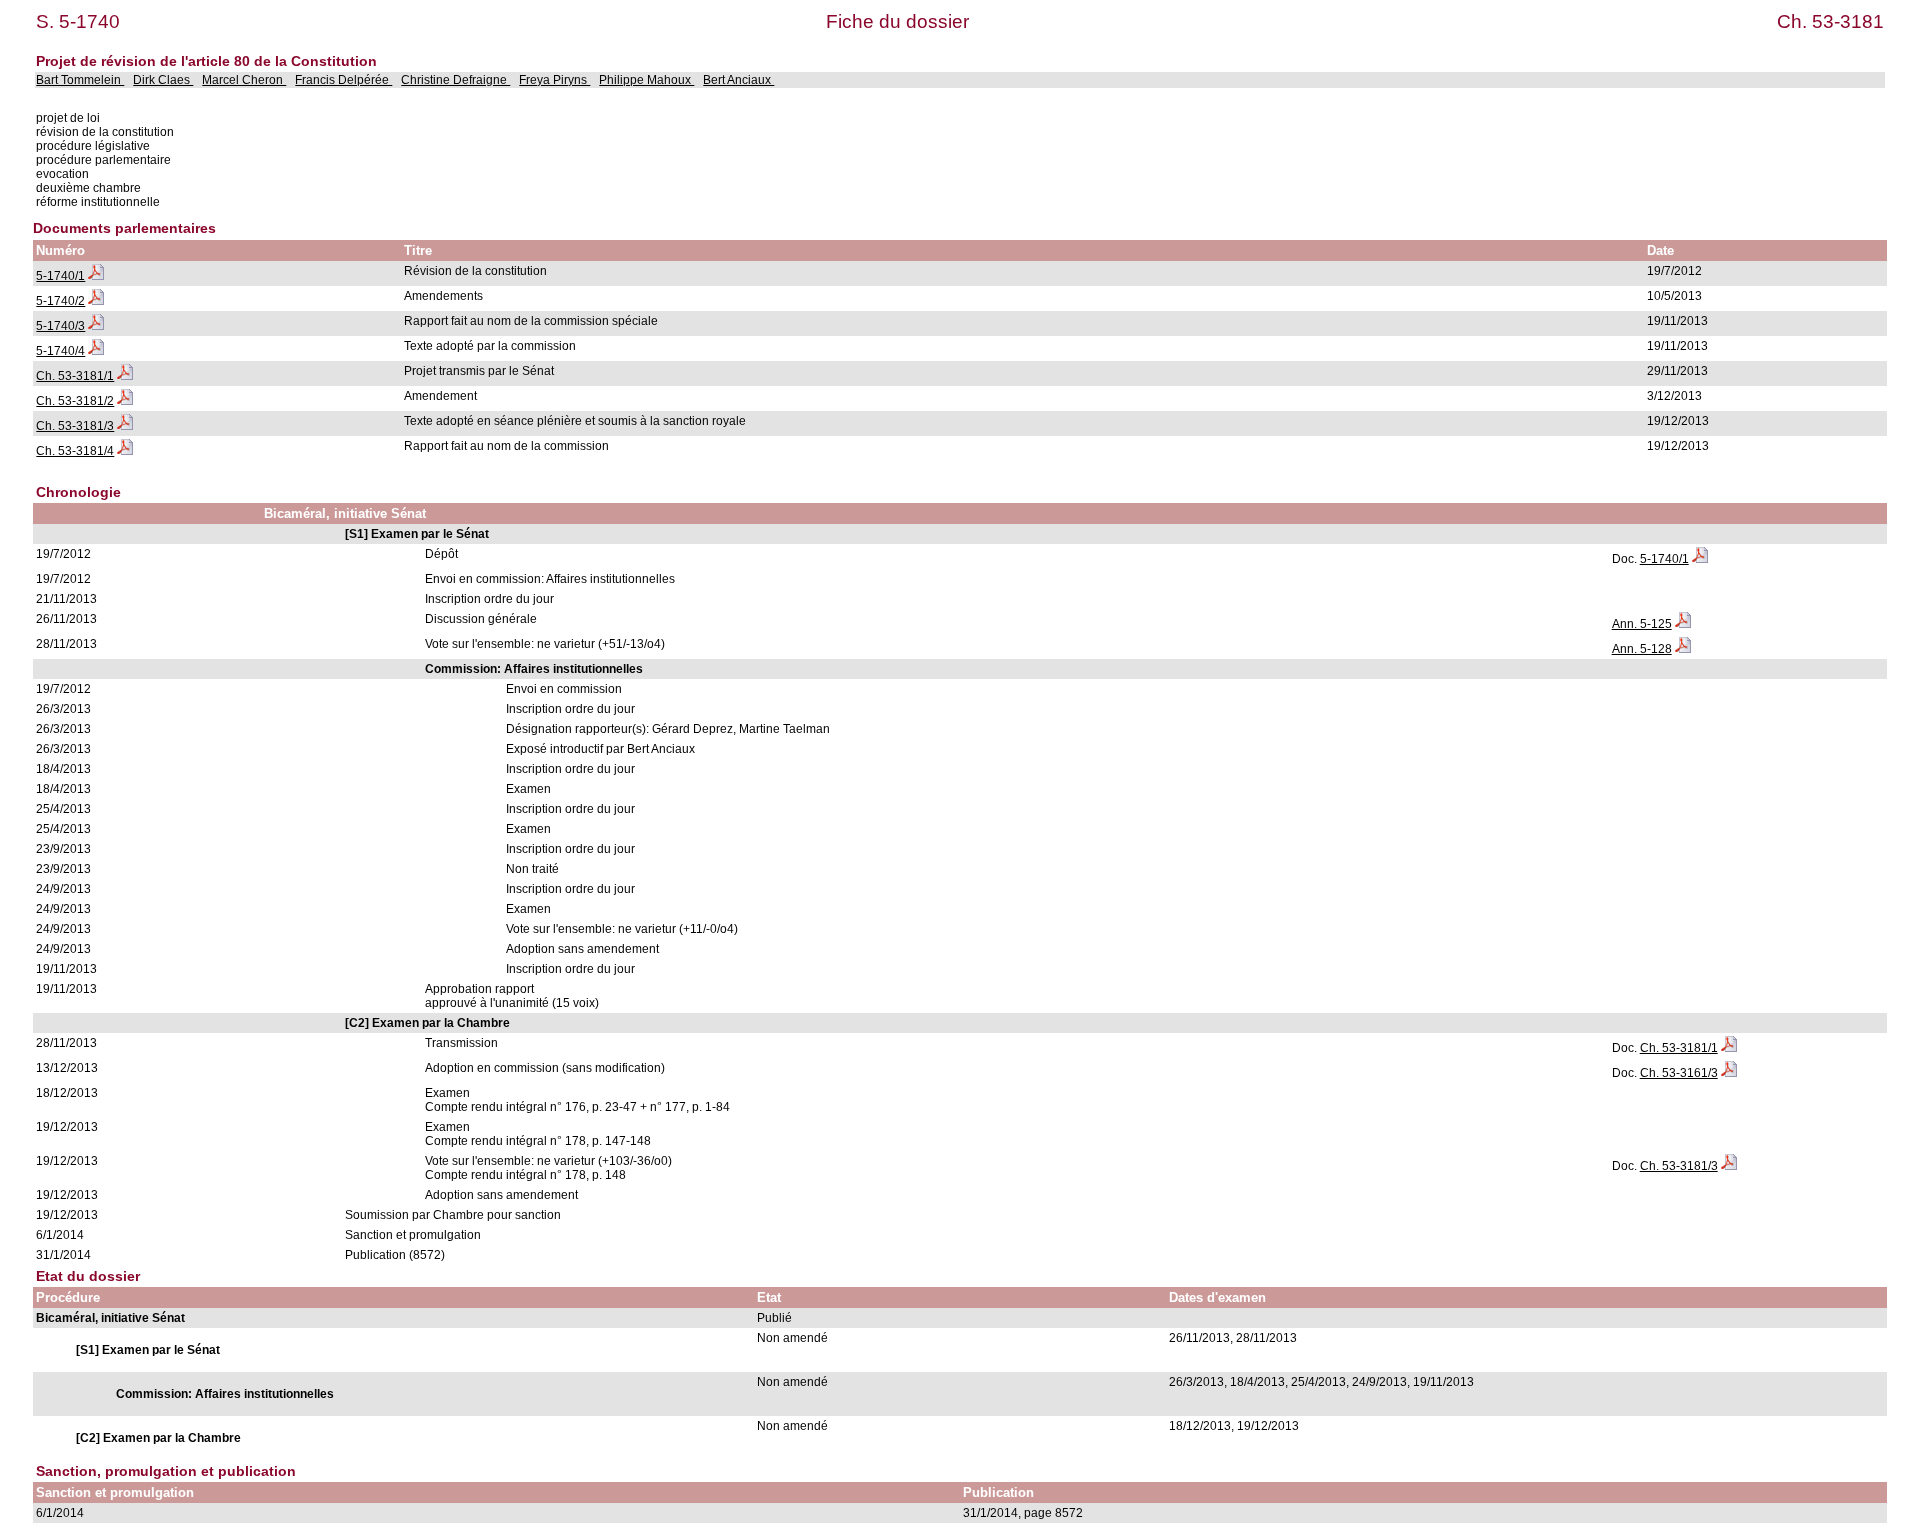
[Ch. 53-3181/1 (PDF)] (125, 376)
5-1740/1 (60, 276)
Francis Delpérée (343, 80)
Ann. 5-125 (1642, 624)
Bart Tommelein (80, 80)
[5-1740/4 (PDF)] (96, 351)
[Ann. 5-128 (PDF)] (1683, 649)
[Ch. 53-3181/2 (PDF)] (125, 401)
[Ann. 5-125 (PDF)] (1683, 624)
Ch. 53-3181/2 (75, 401)
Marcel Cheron (244, 80)
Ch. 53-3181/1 (75, 376)
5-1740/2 (60, 301)
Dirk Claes (163, 80)
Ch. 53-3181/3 (75, 426)
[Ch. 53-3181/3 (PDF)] (125, 426)
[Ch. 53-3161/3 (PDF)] (1729, 1073)
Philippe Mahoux (646, 80)
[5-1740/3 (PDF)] (96, 326)
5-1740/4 (60, 351)
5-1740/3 (60, 326)
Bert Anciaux (738, 80)
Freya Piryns (554, 80)
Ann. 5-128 (1642, 649)
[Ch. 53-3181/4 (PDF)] (125, 451)
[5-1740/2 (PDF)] (96, 301)
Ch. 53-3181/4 (75, 451)
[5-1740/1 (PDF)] (96, 276)
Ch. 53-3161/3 (1679, 1073)
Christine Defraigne (455, 80)
